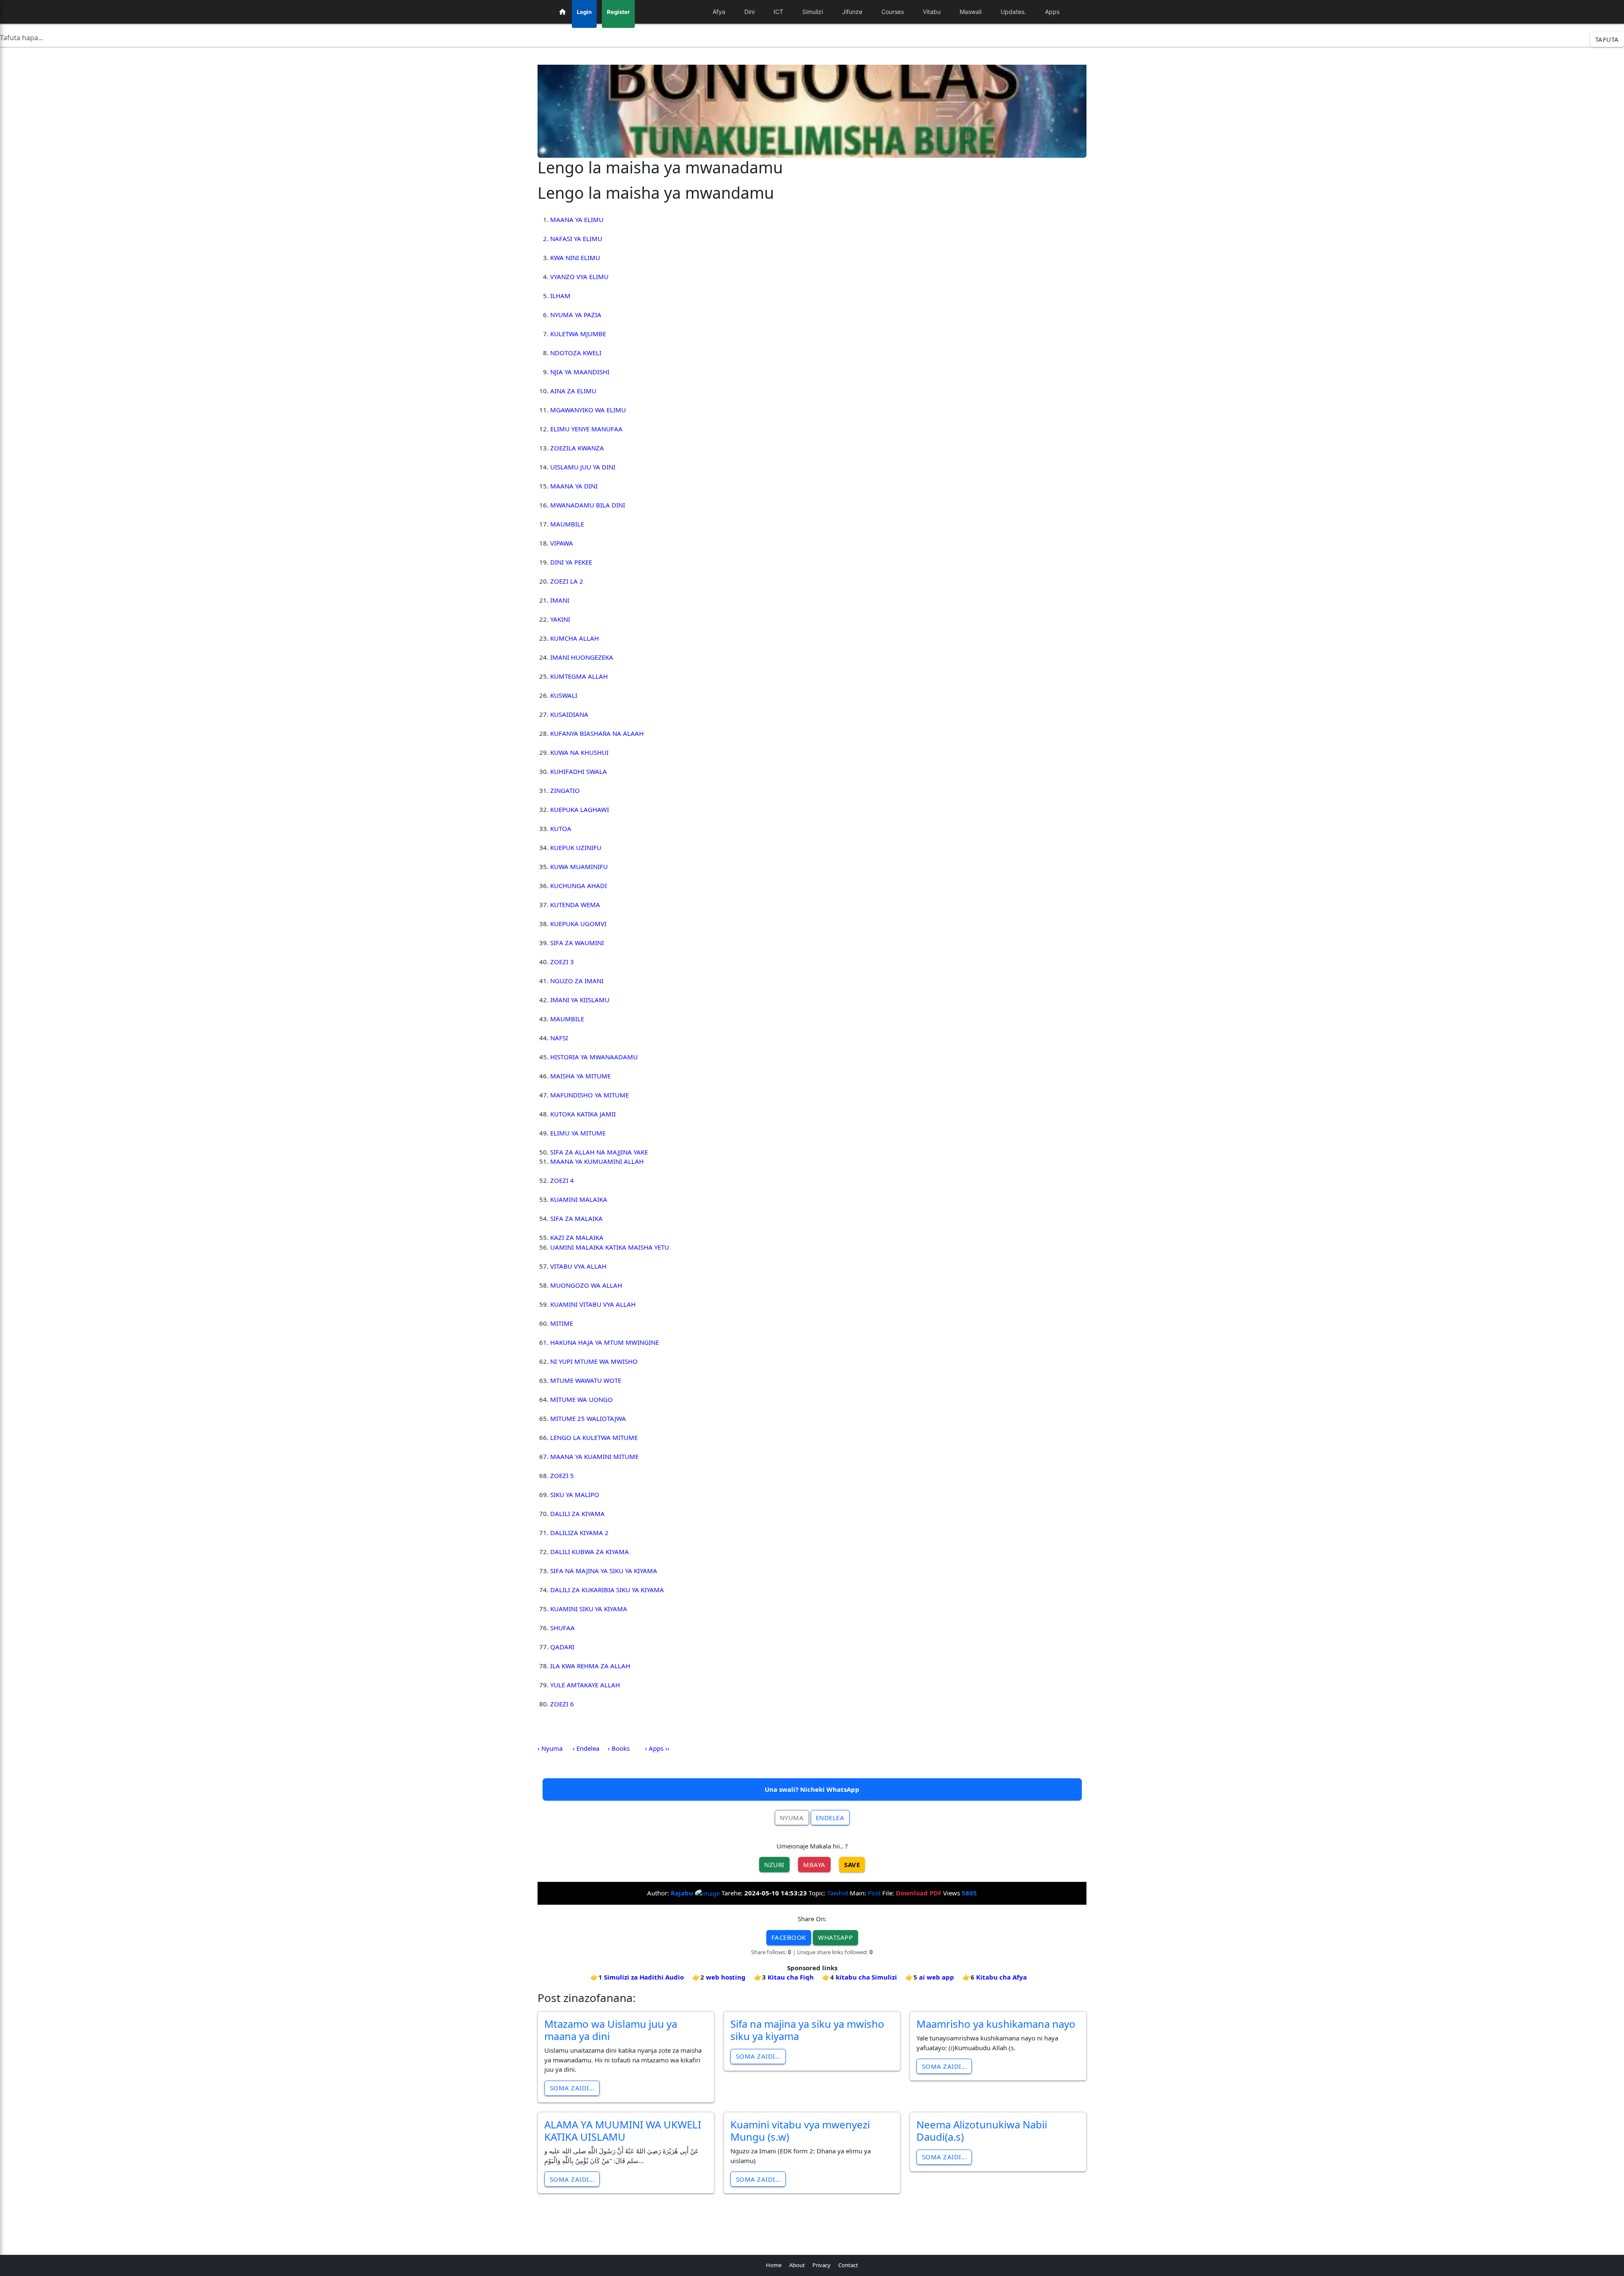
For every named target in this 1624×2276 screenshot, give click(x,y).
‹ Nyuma (550, 1748)
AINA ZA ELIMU (573, 391)
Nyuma (792, 1818)
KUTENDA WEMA (575, 905)
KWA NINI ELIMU (575, 258)
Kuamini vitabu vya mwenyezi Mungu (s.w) (800, 2131)
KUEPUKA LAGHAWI (580, 809)
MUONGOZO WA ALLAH (586, 1285)
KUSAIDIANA (569, 714)
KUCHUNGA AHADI (579, 886)
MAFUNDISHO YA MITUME (590, 1095)
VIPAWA (562, 543)
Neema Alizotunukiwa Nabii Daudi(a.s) (982, 2131)
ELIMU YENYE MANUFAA (586, 429)
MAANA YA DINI (574, 486)
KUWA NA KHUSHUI (579, 752)
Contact (848, 2265)
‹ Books (619, 1748)
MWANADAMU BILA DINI (588, 505)
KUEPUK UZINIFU (576, 847)
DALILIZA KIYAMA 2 (579, 1533)
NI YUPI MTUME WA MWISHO (594, 1361)
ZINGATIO (565, 790)
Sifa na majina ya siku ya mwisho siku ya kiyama (807, 2030)
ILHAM (560, 296)
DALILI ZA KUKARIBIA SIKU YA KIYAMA (607, 1590)
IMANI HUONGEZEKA (582, 657)
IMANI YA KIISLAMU (580, 1000)
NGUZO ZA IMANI (577, 981)
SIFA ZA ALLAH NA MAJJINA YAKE (599, 1152)
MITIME (562, 1323)
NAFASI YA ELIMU (576, 239)
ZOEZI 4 (562, 1180)
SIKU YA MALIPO (575, 1494)
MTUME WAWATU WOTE (586, 1380)
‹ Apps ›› (657, 1748)
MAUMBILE (567, 524)
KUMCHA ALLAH (575, 638)
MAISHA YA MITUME (580, 1076)
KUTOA (561, 828)
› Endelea (586, 1748)
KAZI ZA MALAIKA (577, 1237)
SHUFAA (562, 1628)
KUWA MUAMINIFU (579, 867)
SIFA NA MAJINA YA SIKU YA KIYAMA (604, 1571)
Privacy (822, 2265)
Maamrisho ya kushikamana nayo (996, 2024)
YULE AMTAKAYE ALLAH (585, 1685)
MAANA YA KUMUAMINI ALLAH (597, 1161)
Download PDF (919, 1893)
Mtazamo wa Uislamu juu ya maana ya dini (611, 2030)
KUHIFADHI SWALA (579, 771)
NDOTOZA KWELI (576, 353)
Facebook (789, 1937)
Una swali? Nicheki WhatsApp (812, 1789)
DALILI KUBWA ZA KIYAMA (590, 1552)
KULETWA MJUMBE (578, 334)
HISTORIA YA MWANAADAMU (594, 1057)
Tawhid (838, 1893)
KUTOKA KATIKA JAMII (583, 1114)
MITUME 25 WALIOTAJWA (588, 1418)
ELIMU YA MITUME (578, 1133)
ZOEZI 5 (562, 1475)
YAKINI (560, 619)
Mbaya (814, 1865)
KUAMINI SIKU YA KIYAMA (589, 1609)
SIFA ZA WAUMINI (577, 943)
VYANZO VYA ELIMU (579, 277)
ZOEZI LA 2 (567, 581)
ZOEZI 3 (562, 962)
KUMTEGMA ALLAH (579, 676)
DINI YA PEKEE (571, 562)
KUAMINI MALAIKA (579, 1199)
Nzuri (774, 1865)
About (797, 2265)
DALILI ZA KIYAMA (577, 1514)
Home (774, 2265)
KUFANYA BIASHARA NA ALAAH (597, 733)
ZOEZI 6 (562, 1704)
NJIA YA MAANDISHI (580, 372)
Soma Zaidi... (572, 2088)
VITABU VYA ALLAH (578, 1266)
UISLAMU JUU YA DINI (583, 467)
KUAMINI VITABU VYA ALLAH (593, 1304)
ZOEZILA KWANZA (577, 448)
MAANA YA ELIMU (577, 219)
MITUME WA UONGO (582, 1399)
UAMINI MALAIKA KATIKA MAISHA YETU (610, 1247)
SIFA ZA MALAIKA (576, 1218)
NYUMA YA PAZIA (576, 315)
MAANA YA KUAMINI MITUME (594, 1456)
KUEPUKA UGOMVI (578, 924)
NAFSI (559, 1038)
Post (874, 1893)
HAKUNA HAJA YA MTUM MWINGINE (605, 1342)
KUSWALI (564, 695)
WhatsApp (835, 1937)
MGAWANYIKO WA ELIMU (588, 410)
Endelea (830, 1818)
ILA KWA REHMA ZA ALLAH (590, 1666)
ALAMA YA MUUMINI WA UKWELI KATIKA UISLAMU (623, 2131)
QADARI (562, 1647)
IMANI (560, 600)
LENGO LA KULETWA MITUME (594, 1437)
